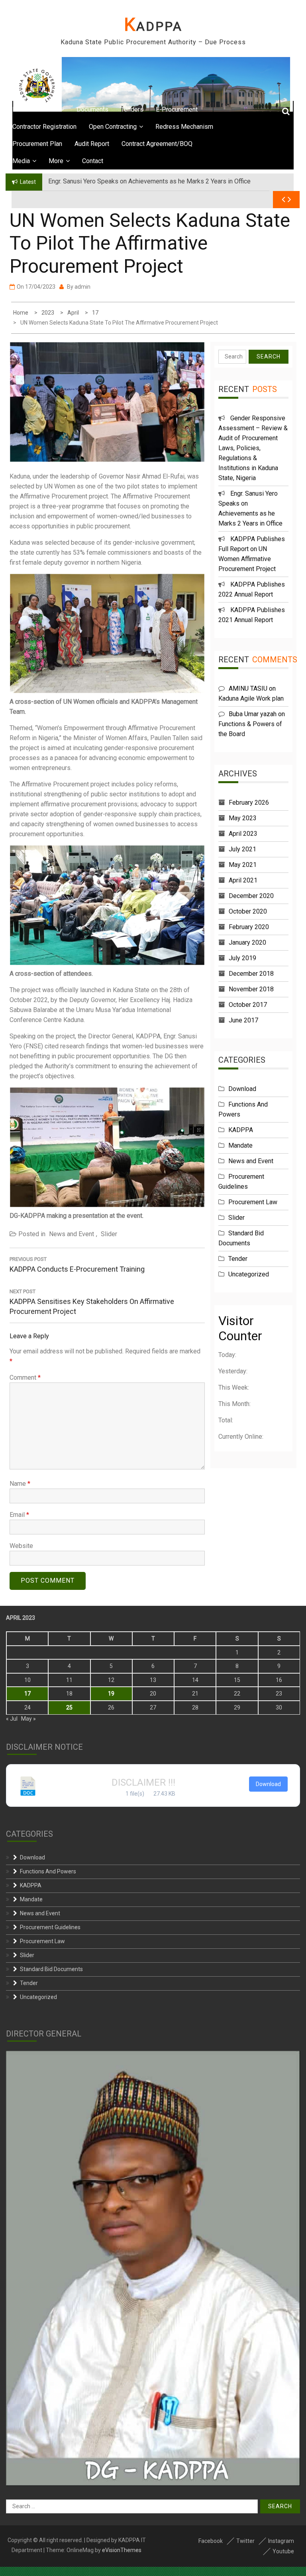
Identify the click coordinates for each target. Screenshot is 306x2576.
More (56, 161)
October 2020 (248, 911)
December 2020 (251, 896)
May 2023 (243, 818)
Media (21, 161)
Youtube (283, 2551)
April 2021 (243, 880)
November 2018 (251, 989)
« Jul (12, 1719)
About (50, 109)
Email (19, 1515)
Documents (92, 109)
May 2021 (243, 865)
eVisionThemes (122, 2550)
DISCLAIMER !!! (143, 1782)
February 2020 (249, 927)
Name (20, 1484)
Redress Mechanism (184, 127)
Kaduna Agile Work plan (251, 698)
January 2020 (247, 942)
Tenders (132, 109)
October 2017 (248, 1005)
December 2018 (251, 974)
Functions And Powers (48, 1871)
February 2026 (249, 803)
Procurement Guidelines (50, 1927)
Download (242, 1089)
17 (27, 1694)
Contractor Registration (44, 127)
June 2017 (243, 1020)
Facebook (211, 2541)
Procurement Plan (37, 144)
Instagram (281, 2541)
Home (21, 109)
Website (21, 1546)
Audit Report (92, 144)
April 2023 (243, 834)
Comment (25, 1378)
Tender (238, 1259)
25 (69, 1707)
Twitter (245, 2541)
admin (82, 287)
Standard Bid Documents (51, 1969)
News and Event (72, 1234)
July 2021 (242, 849)
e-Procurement (177, 109)
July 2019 (242, 958)
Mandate (240, 1145)
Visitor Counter (240, 1328)
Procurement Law (253, 1202)
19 (111, 1694)
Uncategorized (249, 1274)
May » (28, 1719)
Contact (93, 161)
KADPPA (153, 26)
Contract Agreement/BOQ (157, 144)
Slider (109, 1234)
